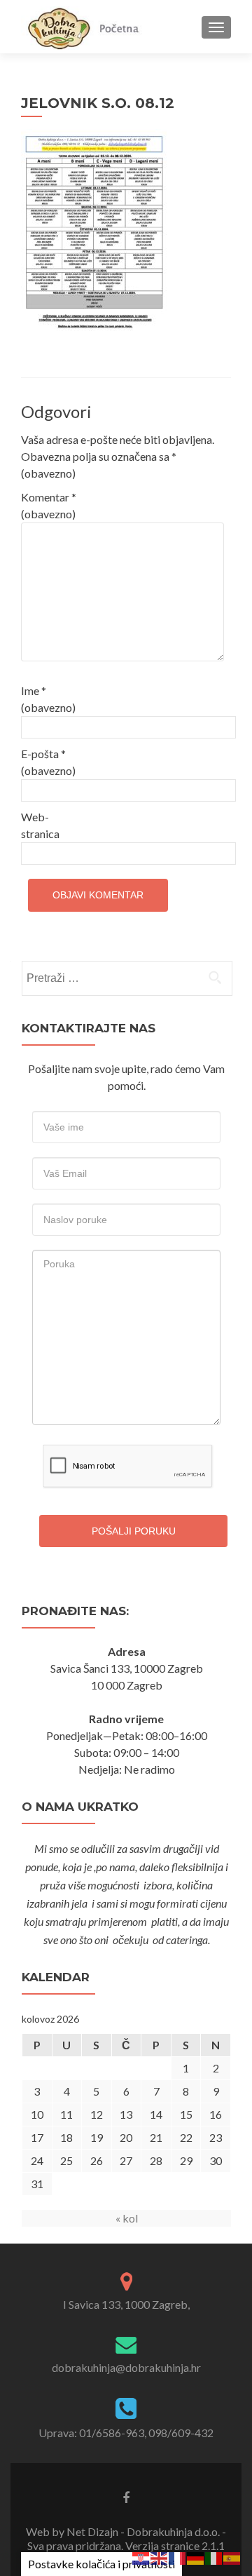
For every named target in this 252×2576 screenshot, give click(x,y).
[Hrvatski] (141, 2557)
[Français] (178, 2557)
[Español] (232, 2557)
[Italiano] (214, 2557)
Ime (48, 699)
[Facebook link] (126, 2497)
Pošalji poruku (134, 1531)
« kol (127, 2218)
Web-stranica (40, 825)
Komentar (49, 505)
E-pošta (48, 762)
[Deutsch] (196, 2557)
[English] (160, 2557)
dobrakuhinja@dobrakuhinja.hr (126, 2367)
